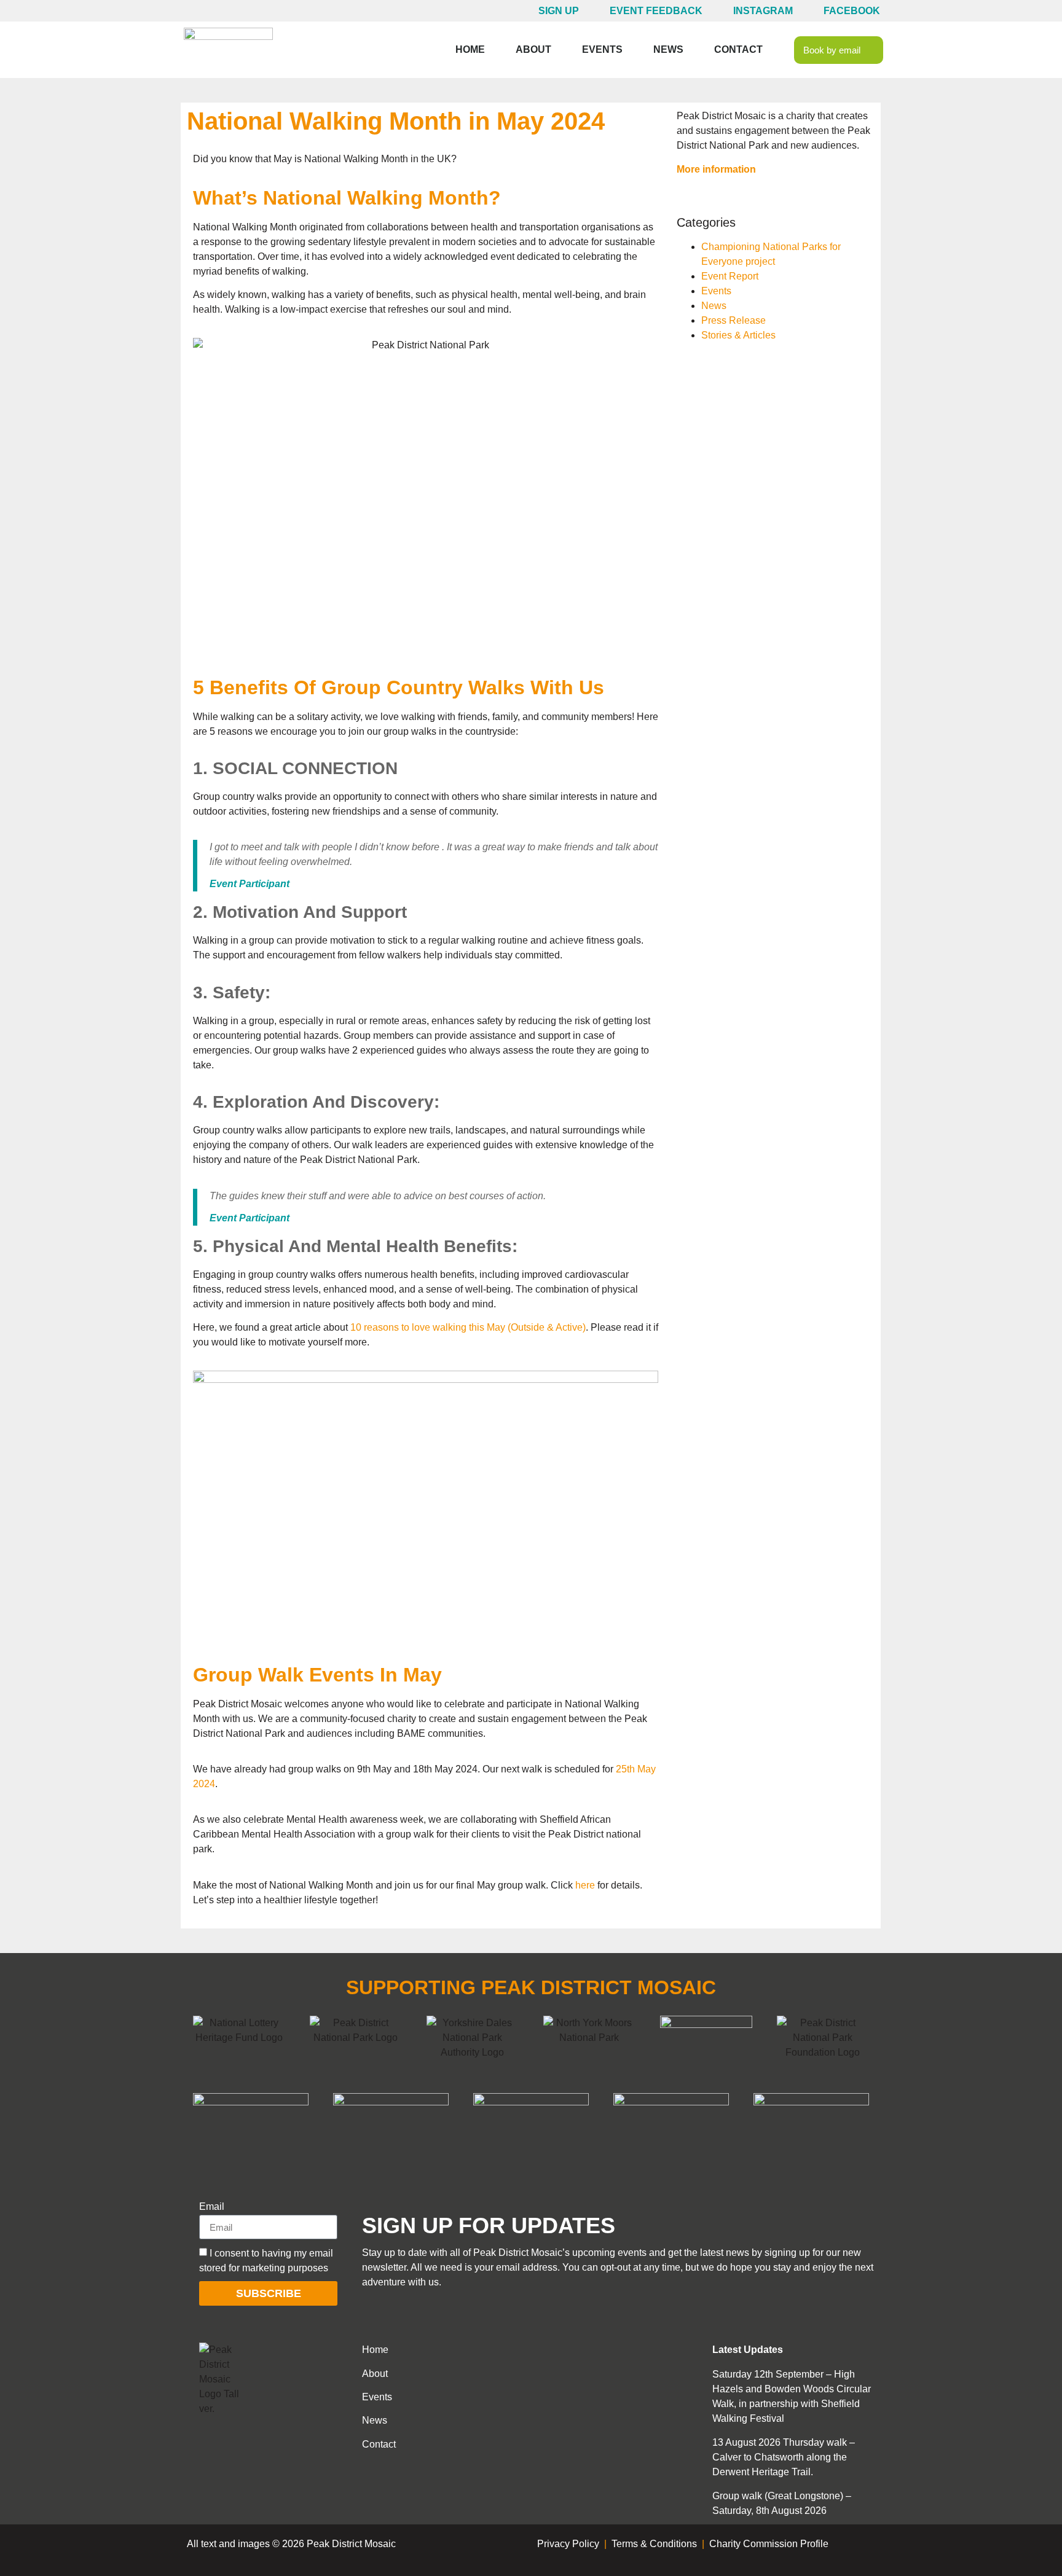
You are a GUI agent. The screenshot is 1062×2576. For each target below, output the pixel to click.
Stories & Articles (738, 335)
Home (470, 49)
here (585, 1885)
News (668, 49)
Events (602, 49)
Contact (738, 49)
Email (212, 2207)
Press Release (734, 320)
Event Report (730, 276)
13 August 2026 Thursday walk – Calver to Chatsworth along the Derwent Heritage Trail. (784, 2457)
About (533, 49)
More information (716, 169)
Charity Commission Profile (769, 2544)
